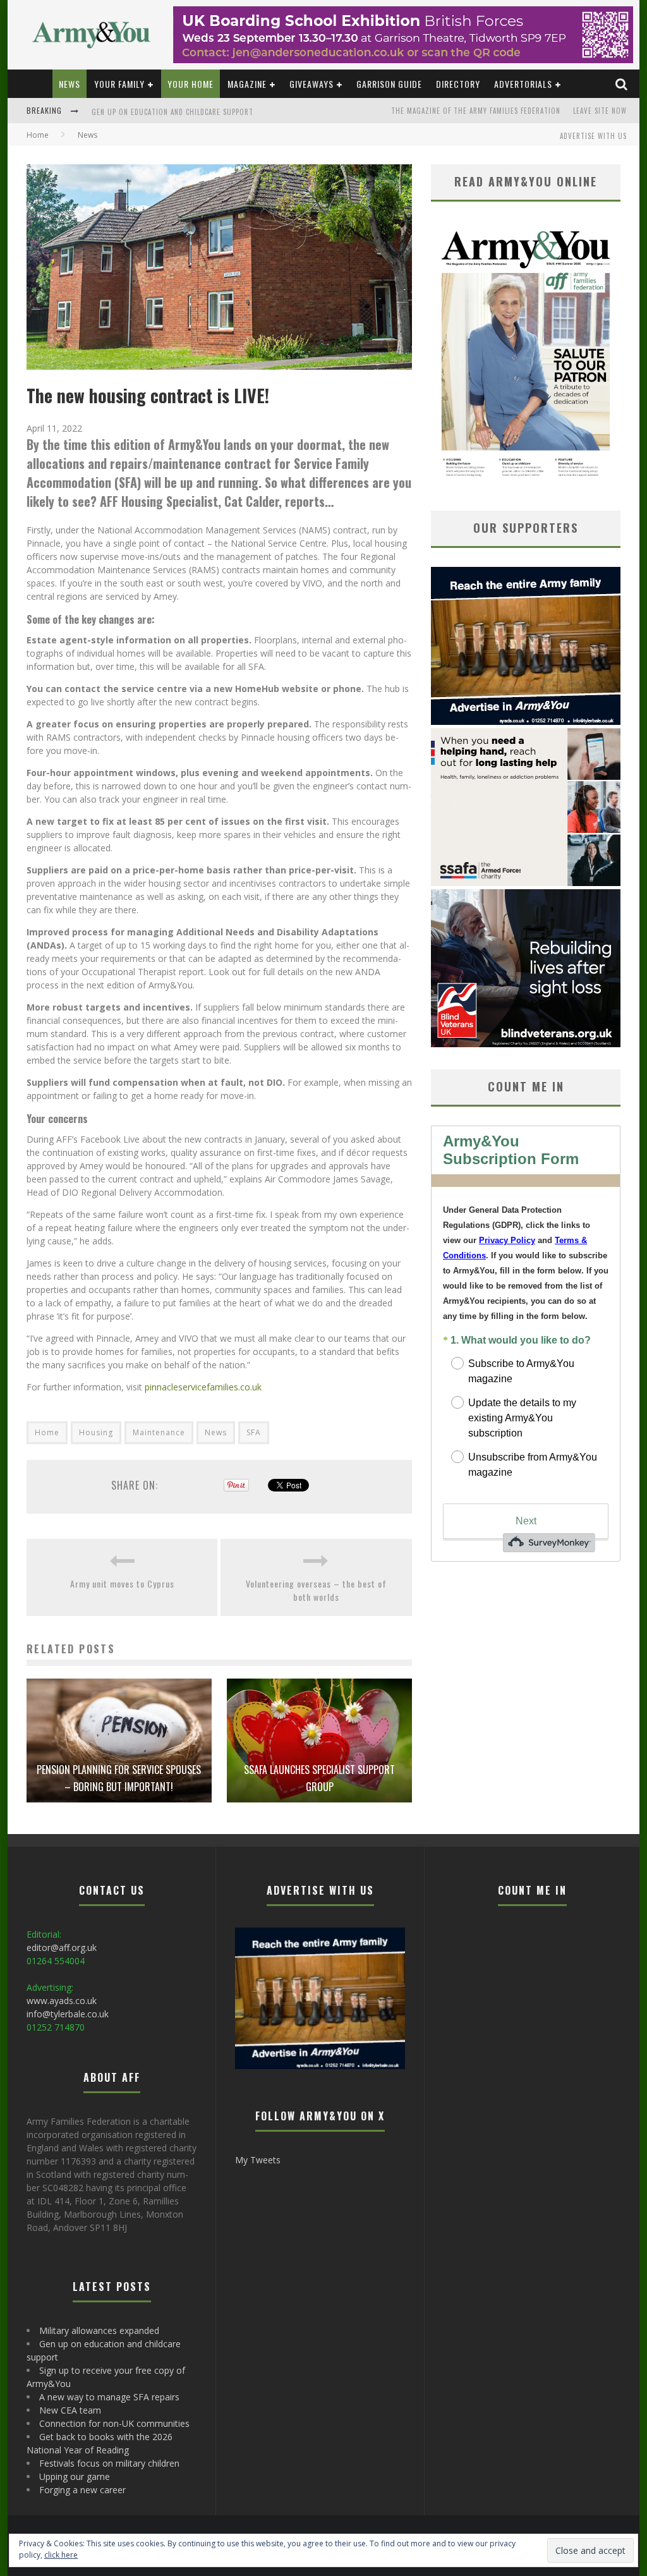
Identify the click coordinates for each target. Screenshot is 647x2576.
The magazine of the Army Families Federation (476, 111)
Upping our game (75, 2476)
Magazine (247, 84)
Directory (458, 84)
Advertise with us (593, 136)
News (70, 84)
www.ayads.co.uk (62, 2001)
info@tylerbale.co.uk (68, 2014)
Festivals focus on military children (109, 2463)
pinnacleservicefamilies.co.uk (203, 1387)
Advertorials (523, 84)
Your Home (190, 84)
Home (38, 135)
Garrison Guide (389, 84)
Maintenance (159, 1432)
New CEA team (70, 2410)
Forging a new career (82, 2490)
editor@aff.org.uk (62, 1947)
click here (61, 2555)
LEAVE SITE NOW (600, 111)
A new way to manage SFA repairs (109, 2397)
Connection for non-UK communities (114, 2423)
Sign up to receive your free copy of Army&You (179, 118)
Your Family (119, 84)
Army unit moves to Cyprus (122, 1583)
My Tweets (258, 2160)
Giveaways (311, 84)
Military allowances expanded (99, 2330)
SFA (254, 1432)
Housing (96, 1432)
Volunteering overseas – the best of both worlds (316, 1590)
